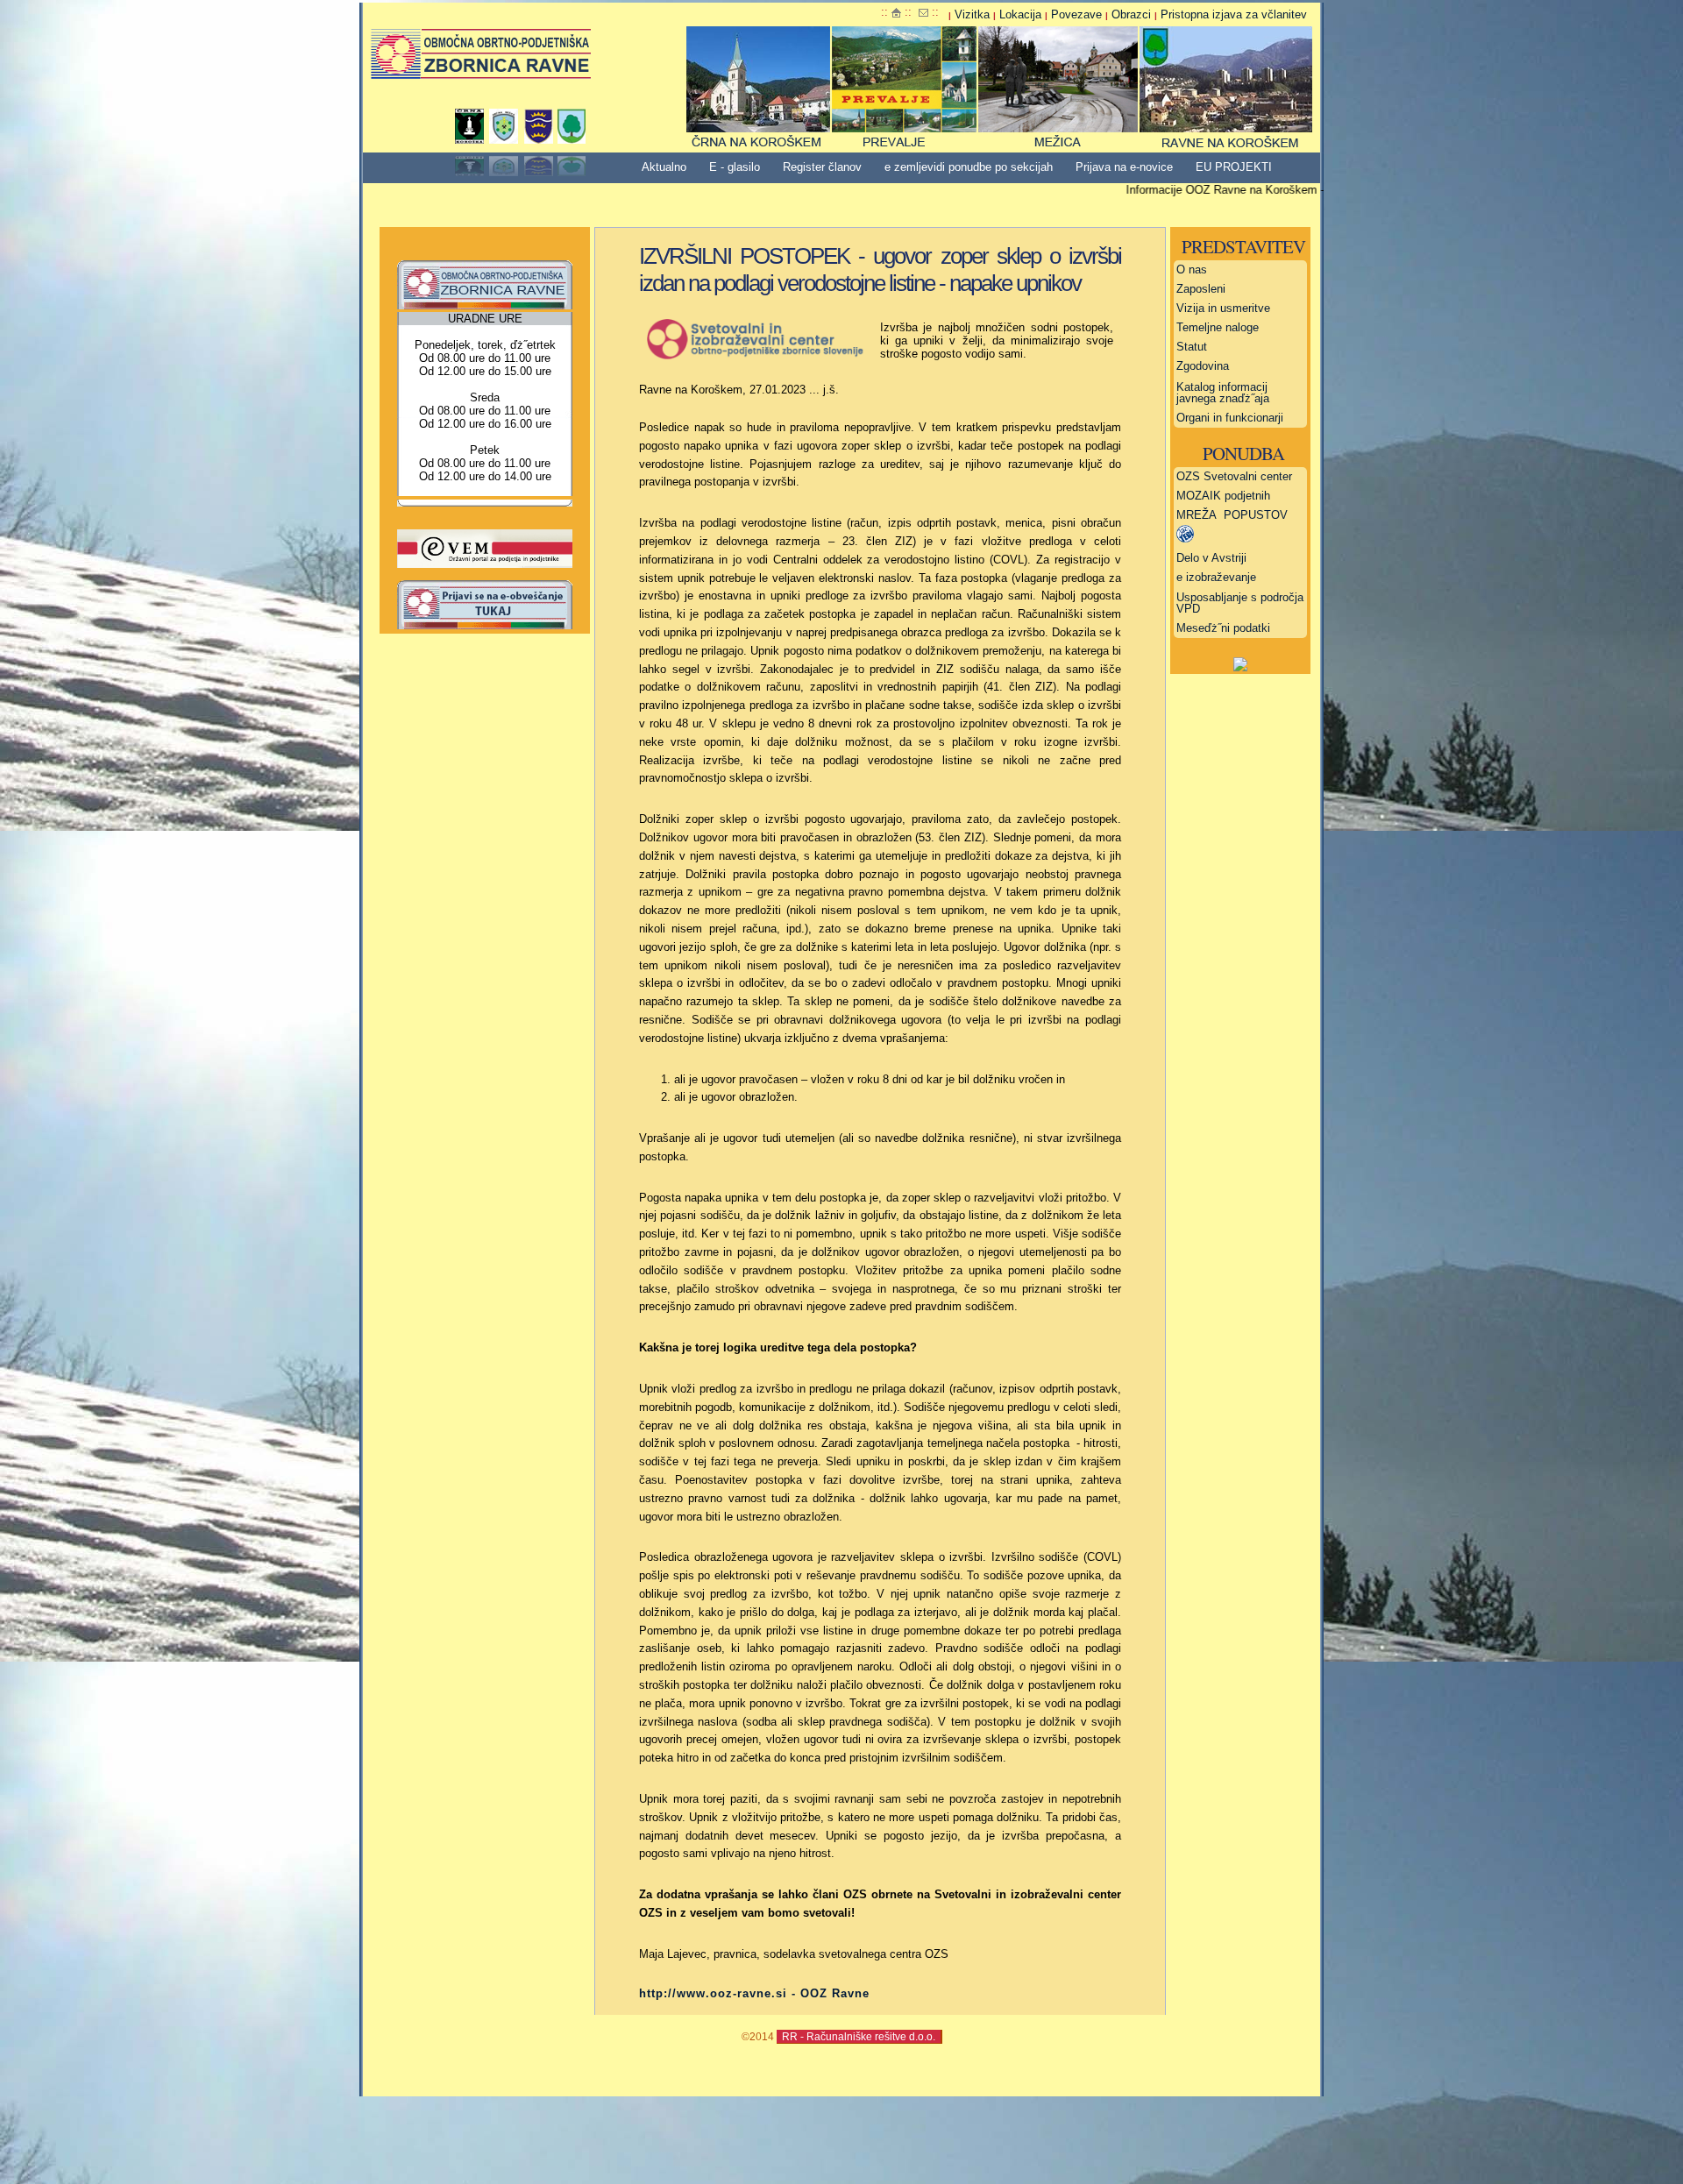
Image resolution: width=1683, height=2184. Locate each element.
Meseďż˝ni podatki (1223, 628)
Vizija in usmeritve (1223, 308)
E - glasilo (735, 167)
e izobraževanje (1216, 577)
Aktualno (664, 167)
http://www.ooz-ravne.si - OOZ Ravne (754, 1993)
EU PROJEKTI (1234, 167)
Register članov (822, 167)
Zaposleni (1201, 289)
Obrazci (1131, 14)
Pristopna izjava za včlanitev (1234, 14)
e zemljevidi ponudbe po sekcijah (969, 167)
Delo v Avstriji (1211, 558)
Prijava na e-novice (1124, 167)
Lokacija (1020, 14)
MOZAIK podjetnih (1223, 496)
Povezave (1076, 14)
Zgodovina (1203, 366)
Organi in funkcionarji (1230, 418)
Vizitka (972, 14)
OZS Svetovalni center (1234, 476)
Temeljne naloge (1218, 327)
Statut (1192, 347)
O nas (1192, 269)
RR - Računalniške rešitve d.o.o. (859, 2036)
